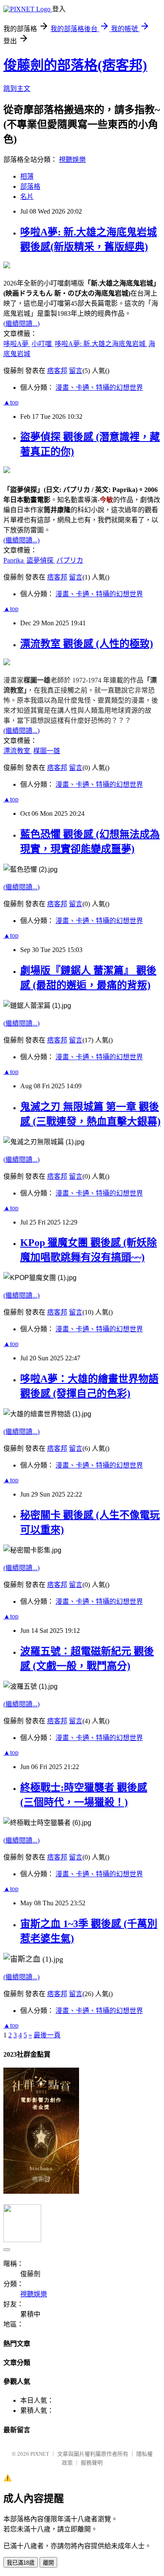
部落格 (30, 186)
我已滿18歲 (21, 2563)
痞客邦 (57, 371)
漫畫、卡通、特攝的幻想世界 (99, 387)
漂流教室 (18, 751)
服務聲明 (92, 2463)
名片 (27, 197)
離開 (48, 2563)
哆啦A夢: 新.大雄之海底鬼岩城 (101, 344)
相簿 (27, 176)
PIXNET (40, 2454)
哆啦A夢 (17, 344)
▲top (11, 402)
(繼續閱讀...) (21, 324)
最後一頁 (47, 2035)
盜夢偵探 (41, 560)
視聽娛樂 (72, 160)
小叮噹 (42, 344)
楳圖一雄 (47, 751)
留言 (76, 371)
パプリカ (70, 560)
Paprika (14, 560)
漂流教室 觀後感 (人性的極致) (87, 644)
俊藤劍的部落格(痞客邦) (75, 65)
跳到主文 (17, 89)
